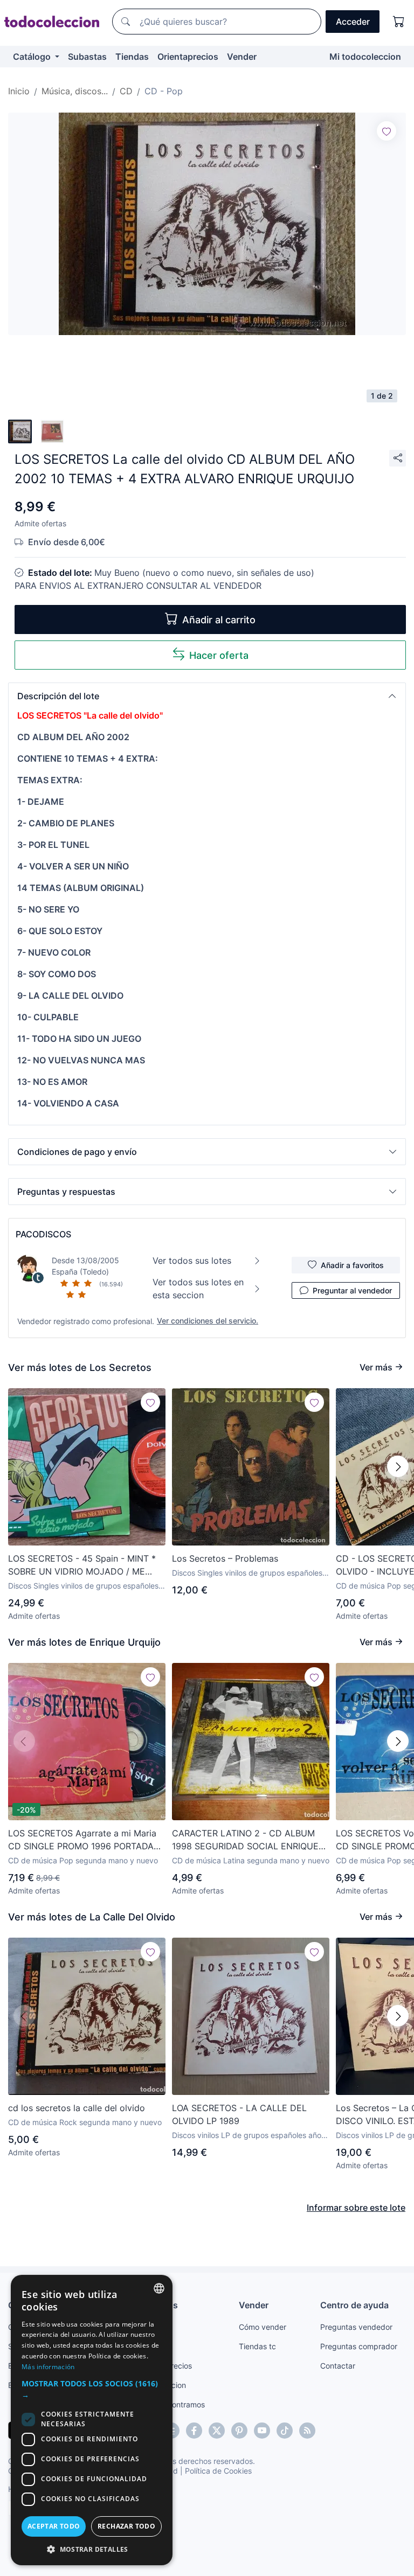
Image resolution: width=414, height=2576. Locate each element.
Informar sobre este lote (356, 2208)
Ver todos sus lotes (192, 1261)
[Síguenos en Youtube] (262, 2431)
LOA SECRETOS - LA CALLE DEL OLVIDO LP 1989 (239, 2114)
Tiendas (132, 57)
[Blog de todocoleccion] (307, 2431)
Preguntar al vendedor (352, 1290)
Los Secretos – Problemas (225, 1558)
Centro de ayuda (354, 2305)
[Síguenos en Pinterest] (239, 2431)
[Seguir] (387, 131)
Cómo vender (263, 2327)
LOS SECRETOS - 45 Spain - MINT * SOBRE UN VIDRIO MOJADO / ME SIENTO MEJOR (82, 1565)
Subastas (87, 57)
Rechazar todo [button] (126, 2526)
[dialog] (92, 2420)
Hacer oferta (219, 655)
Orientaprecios (188, 57)
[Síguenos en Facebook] (194, 2431)
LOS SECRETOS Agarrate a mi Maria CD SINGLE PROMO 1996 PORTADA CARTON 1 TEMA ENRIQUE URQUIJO (84, 1840)
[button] (207, 696)
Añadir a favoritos (352, 1265)
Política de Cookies (218, 2471)
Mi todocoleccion (365, 57)
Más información (48, 2367)
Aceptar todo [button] (54, 2526)
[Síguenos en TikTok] (285, 2431)
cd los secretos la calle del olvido (77, 2108)
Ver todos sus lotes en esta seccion (198, 1289)
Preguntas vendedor (356, 2327)
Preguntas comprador (359, 2346)
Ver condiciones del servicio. (208, 1321)
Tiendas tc (257, 2346)
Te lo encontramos (172, 2404)
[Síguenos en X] (217, 2431)
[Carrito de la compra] (399, 22)
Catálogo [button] (33, 57)
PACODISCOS (43, 1234)
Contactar (338, 2366)
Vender (242, 57)
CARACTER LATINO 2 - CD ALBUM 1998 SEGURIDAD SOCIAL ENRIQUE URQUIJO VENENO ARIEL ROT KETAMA (245, 1840)
